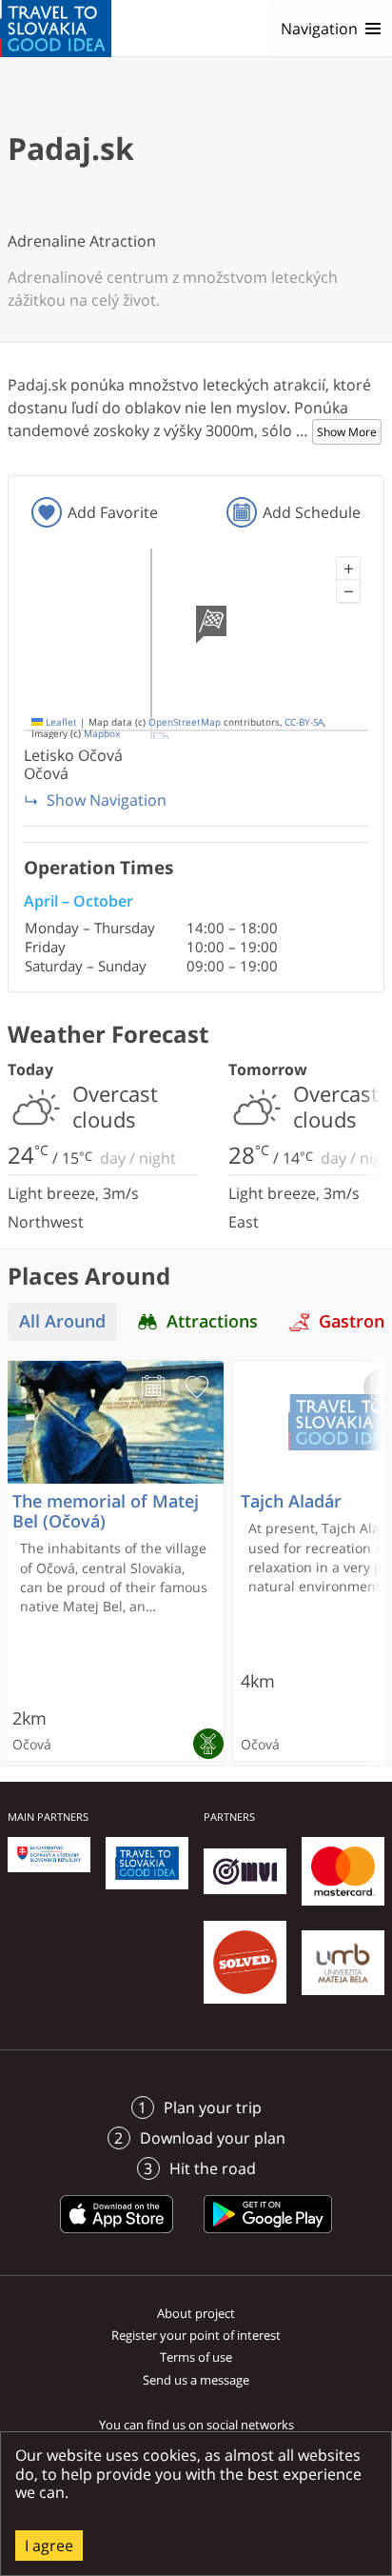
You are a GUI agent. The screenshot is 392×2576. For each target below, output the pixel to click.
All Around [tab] (62, 1321)
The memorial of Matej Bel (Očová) (106, 1511)
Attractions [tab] (212, 1321)
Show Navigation (107, 800)
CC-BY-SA (304, 722)
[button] (348, 569)
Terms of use (196, 2357)
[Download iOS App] (117, 2236)
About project (196, 2313)
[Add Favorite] (197, 1388)
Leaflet (60, 722)
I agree (49, 2546)
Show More (347, 432)
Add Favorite (113, 512)
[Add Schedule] (153, 1388)
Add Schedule (312, 512)
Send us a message (196, 2380)
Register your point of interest (196, 2335)
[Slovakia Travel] (56, 29)
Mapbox (102, 734)
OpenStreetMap (185, 722)
